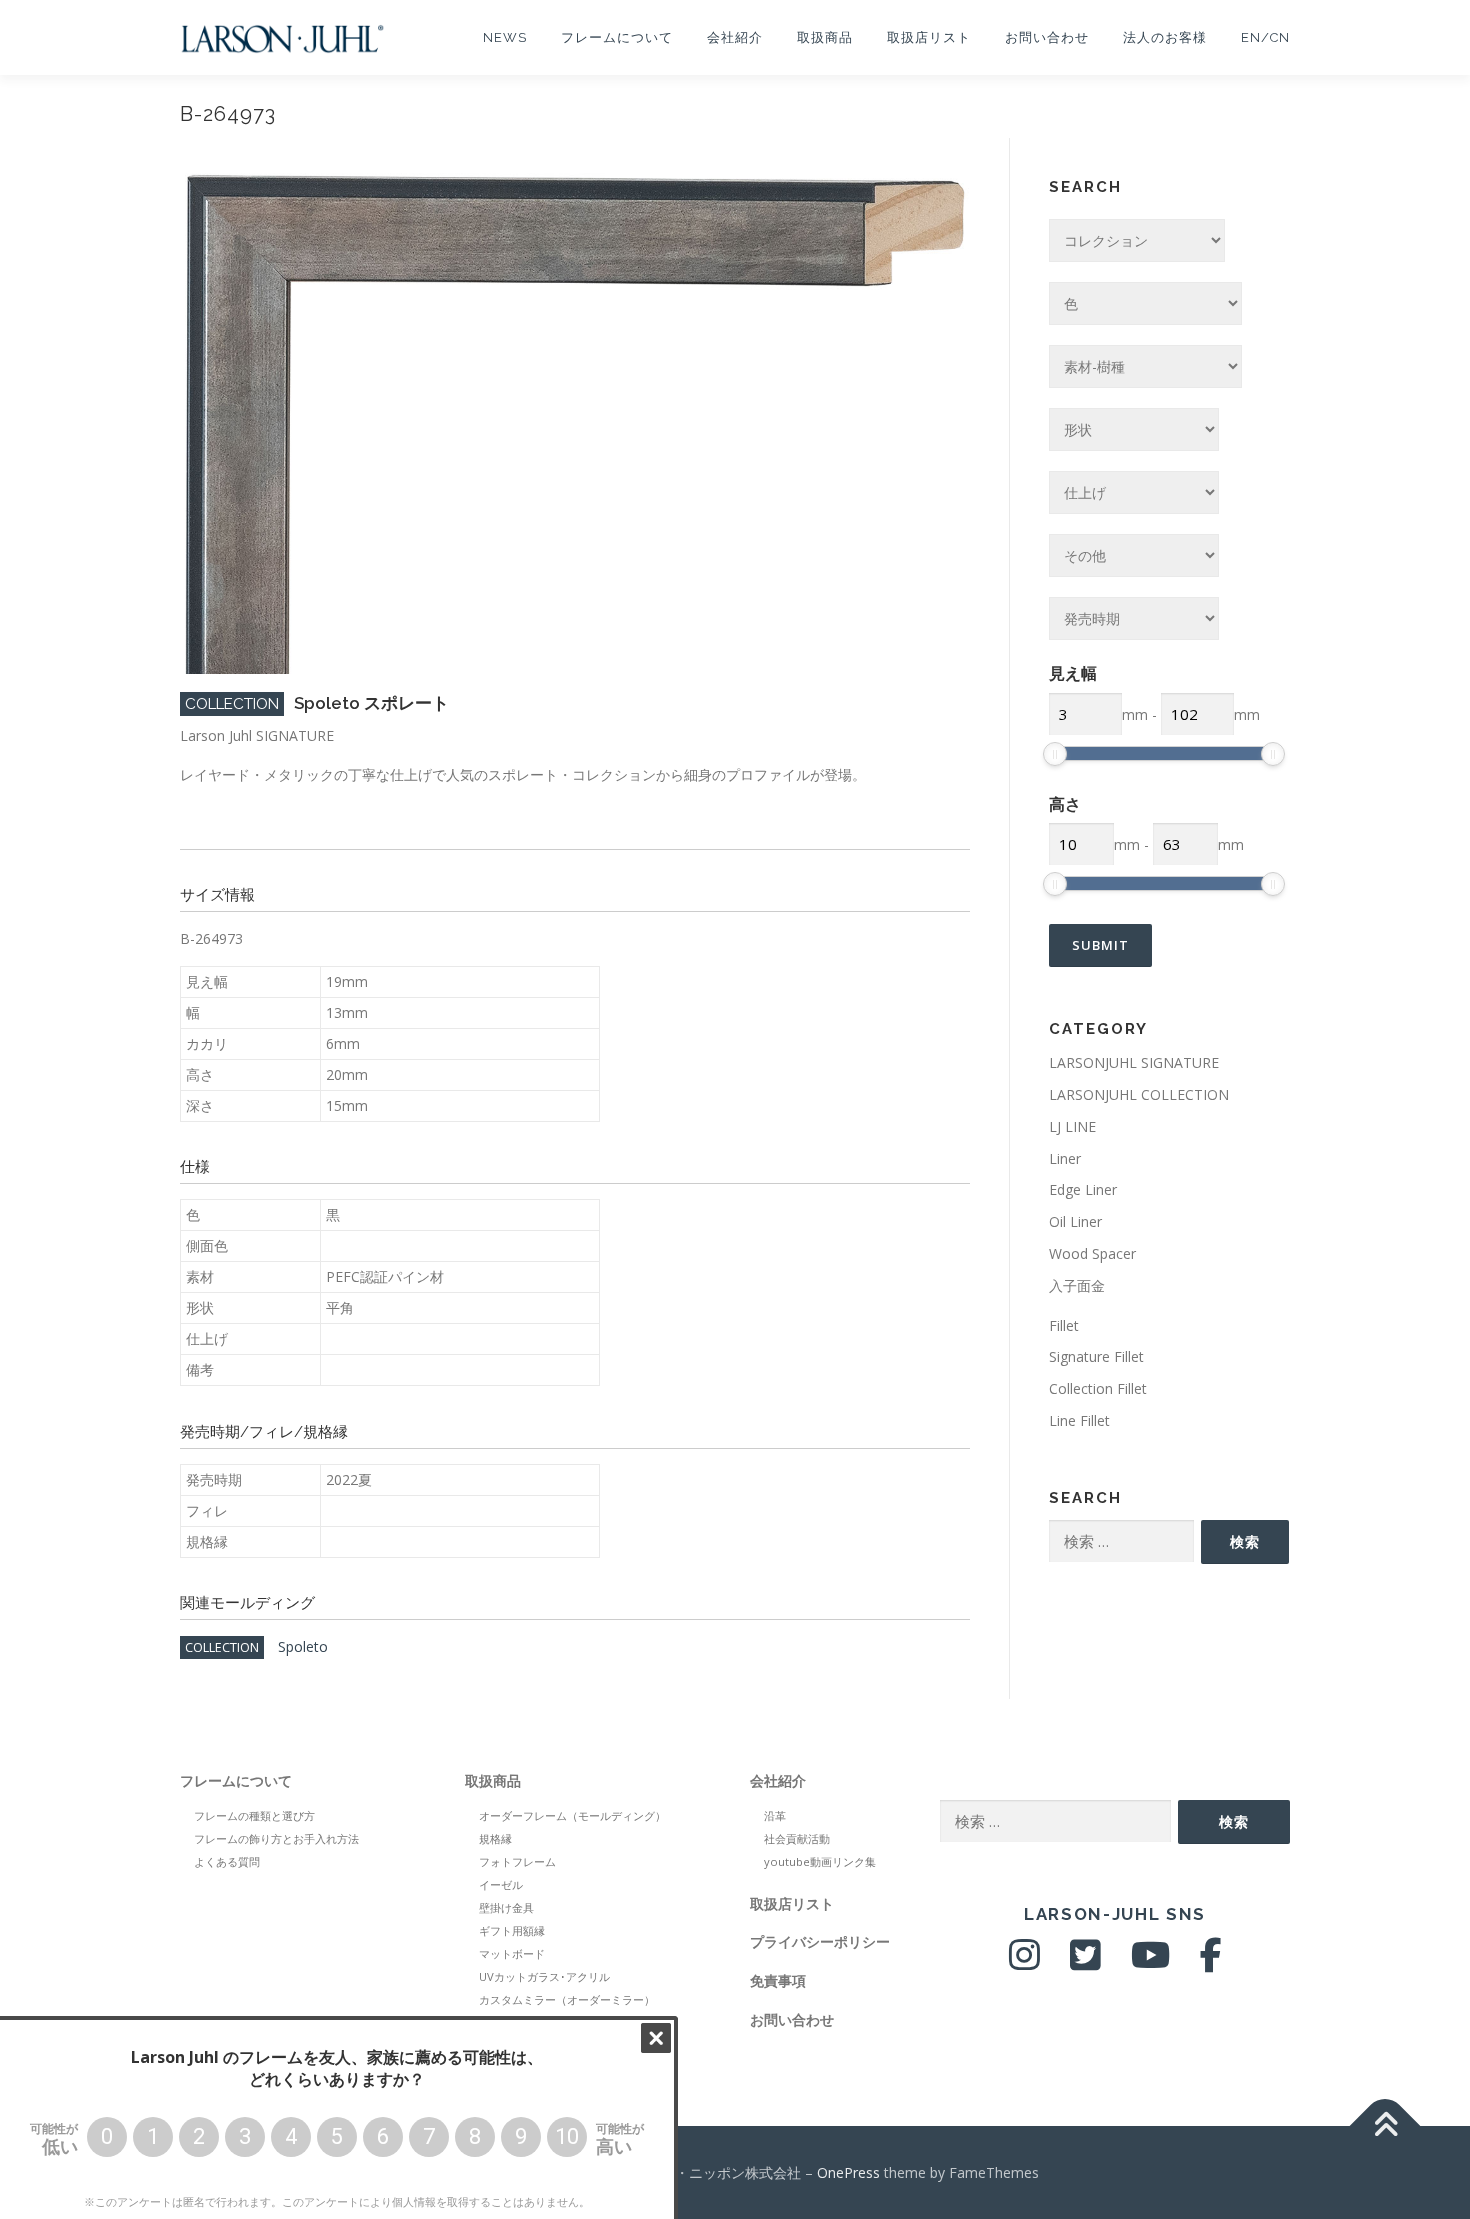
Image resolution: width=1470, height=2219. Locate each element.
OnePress (848, 2172)
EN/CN (1265, 37)
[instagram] (1024, 1962)
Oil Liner (1075, 1221)
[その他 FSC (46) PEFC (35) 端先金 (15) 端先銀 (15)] (1134, 555)
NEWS (505, 37)
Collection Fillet (1098, 1388)
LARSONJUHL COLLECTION (1139, 1094)
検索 (1245, 1541)
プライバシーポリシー (820, 1941)
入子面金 (1077, 1285)
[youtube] (1150, 1962)
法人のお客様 (1165, 37)
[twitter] (1085, 1962)
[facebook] (1211, 1962)
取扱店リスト (929, 37)
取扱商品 (825, 37)
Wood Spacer (1092, 1253)
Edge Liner (1083, 1189)
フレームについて (617, 37)
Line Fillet (1079, 1420)
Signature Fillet (1096, 1356)
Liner (1065, 1158)
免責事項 (778, 1980)
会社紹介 (735, 37)
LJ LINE (1072, 1126)
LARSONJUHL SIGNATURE (1134, 1062)
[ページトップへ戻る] (1385, 2125)
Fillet (1064, 1325)
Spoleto (303, 1646)
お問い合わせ (1047, 37)
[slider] (1055, 754)
